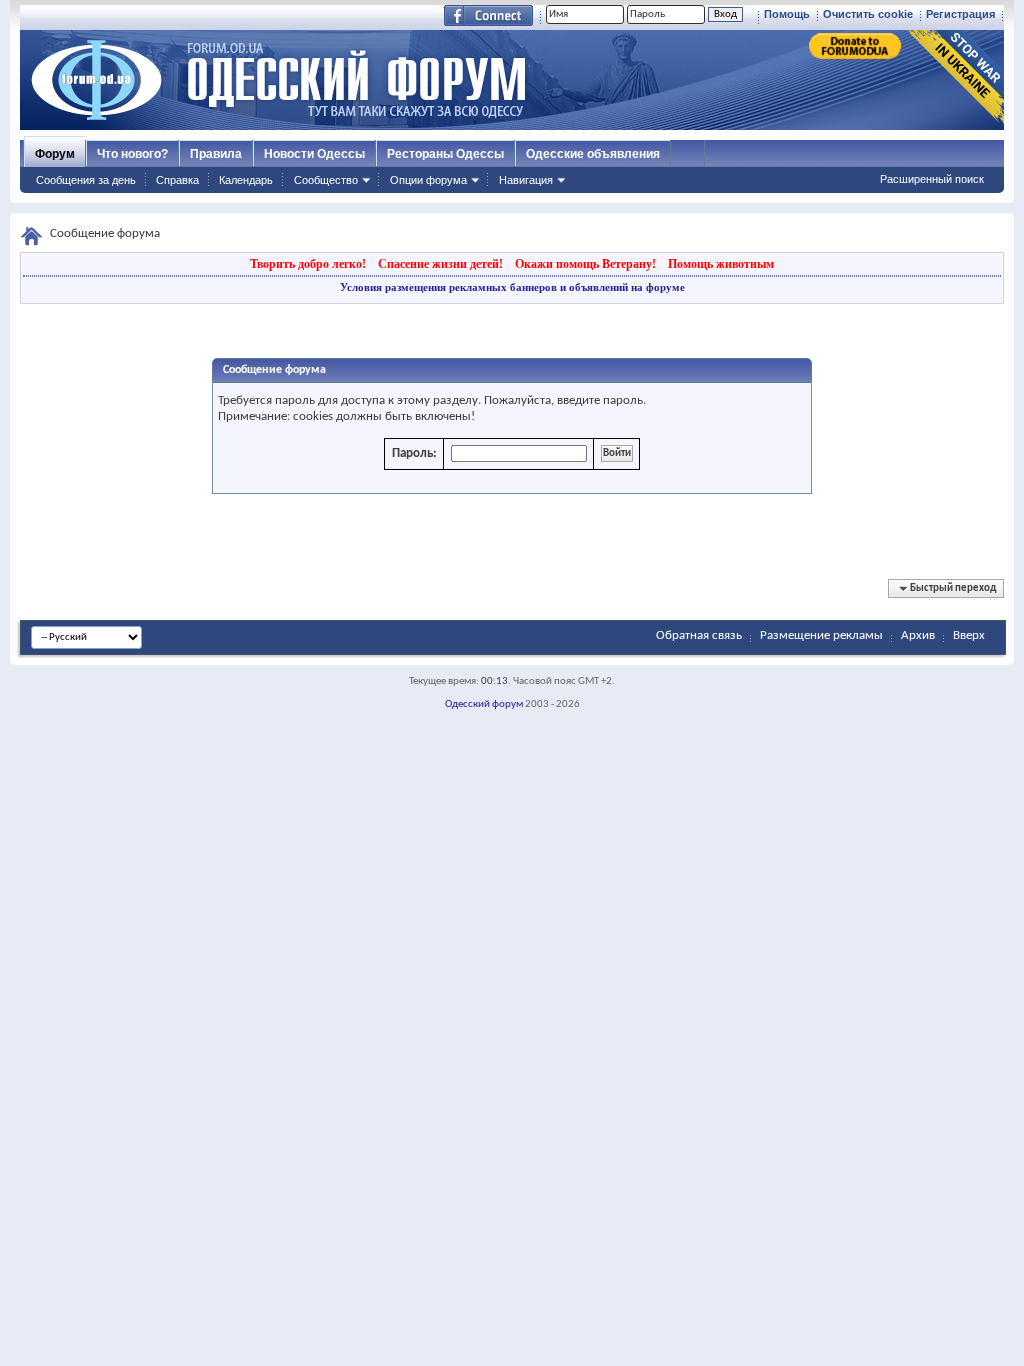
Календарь (246, 180)
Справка (177, 180)
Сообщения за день (86, 180)
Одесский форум (484, 704)
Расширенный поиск (932, 179)
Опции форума (428, 180)
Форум (55, 154)
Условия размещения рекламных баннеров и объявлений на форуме (512, 287)
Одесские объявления (593, 154)
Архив (918, 635)
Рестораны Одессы (445, 154)
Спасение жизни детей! (440, 264)
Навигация (526, 180)
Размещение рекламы (821, 635)
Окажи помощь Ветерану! (585, 264)
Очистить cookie (868, 14)
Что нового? (132, 154)
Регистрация (960, 14)
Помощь (787, 14)
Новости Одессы (314, 154)
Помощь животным (721, 264)
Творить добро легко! (308, 264)
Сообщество (326, 180)
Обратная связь (699, 635)
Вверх (969, 635)
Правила (216, 154)
